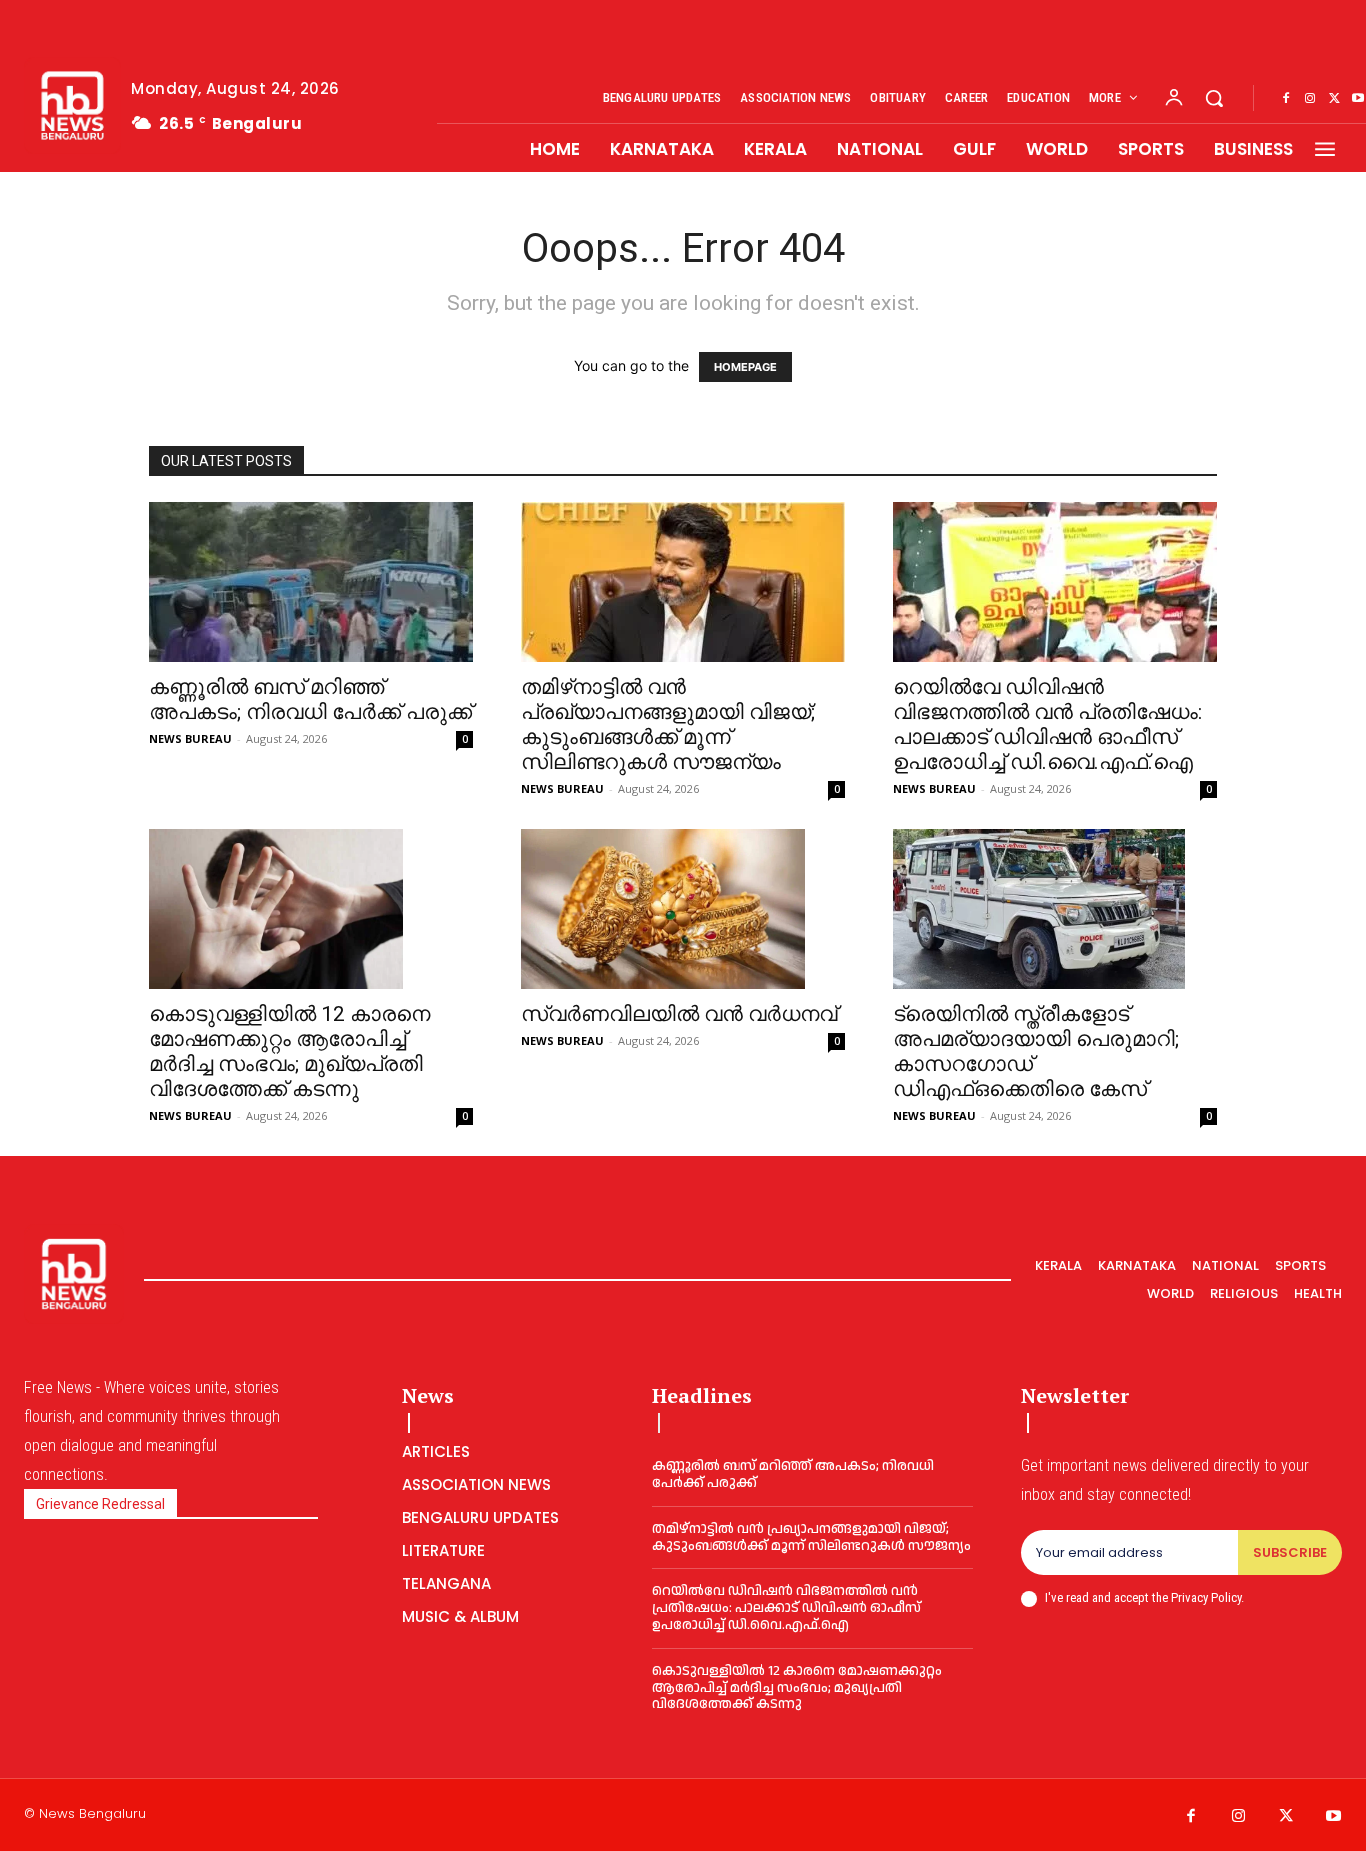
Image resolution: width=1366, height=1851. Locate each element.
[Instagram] (1310, 99)
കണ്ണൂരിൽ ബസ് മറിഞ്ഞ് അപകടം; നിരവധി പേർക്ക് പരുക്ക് (310, 699)
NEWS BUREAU (190, 738)
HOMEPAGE (745, 367)
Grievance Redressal (100, 1504)
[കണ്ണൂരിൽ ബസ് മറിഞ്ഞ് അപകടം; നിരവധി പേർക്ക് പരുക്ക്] (311, 582)
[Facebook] (1286, 99)
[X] (1334, 99)
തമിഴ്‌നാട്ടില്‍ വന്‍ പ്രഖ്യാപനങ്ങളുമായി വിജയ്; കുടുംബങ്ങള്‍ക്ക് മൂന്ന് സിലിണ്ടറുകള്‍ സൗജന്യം (668, 724)
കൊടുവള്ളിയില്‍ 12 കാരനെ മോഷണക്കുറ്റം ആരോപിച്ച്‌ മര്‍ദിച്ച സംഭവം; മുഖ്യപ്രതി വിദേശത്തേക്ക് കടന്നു (289, 1051)
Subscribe (1290, 1552)
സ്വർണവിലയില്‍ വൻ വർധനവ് (679, 1014)
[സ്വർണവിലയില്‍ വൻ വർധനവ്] (683, 909)
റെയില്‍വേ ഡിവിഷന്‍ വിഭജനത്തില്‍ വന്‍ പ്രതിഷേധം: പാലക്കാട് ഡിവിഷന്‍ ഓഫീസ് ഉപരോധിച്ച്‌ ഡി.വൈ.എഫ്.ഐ (1047, 724)
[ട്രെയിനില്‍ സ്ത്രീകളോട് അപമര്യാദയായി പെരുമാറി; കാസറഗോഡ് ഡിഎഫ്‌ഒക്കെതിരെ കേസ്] (1055, 909)
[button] (1214, 98)
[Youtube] (1334, 1817)
